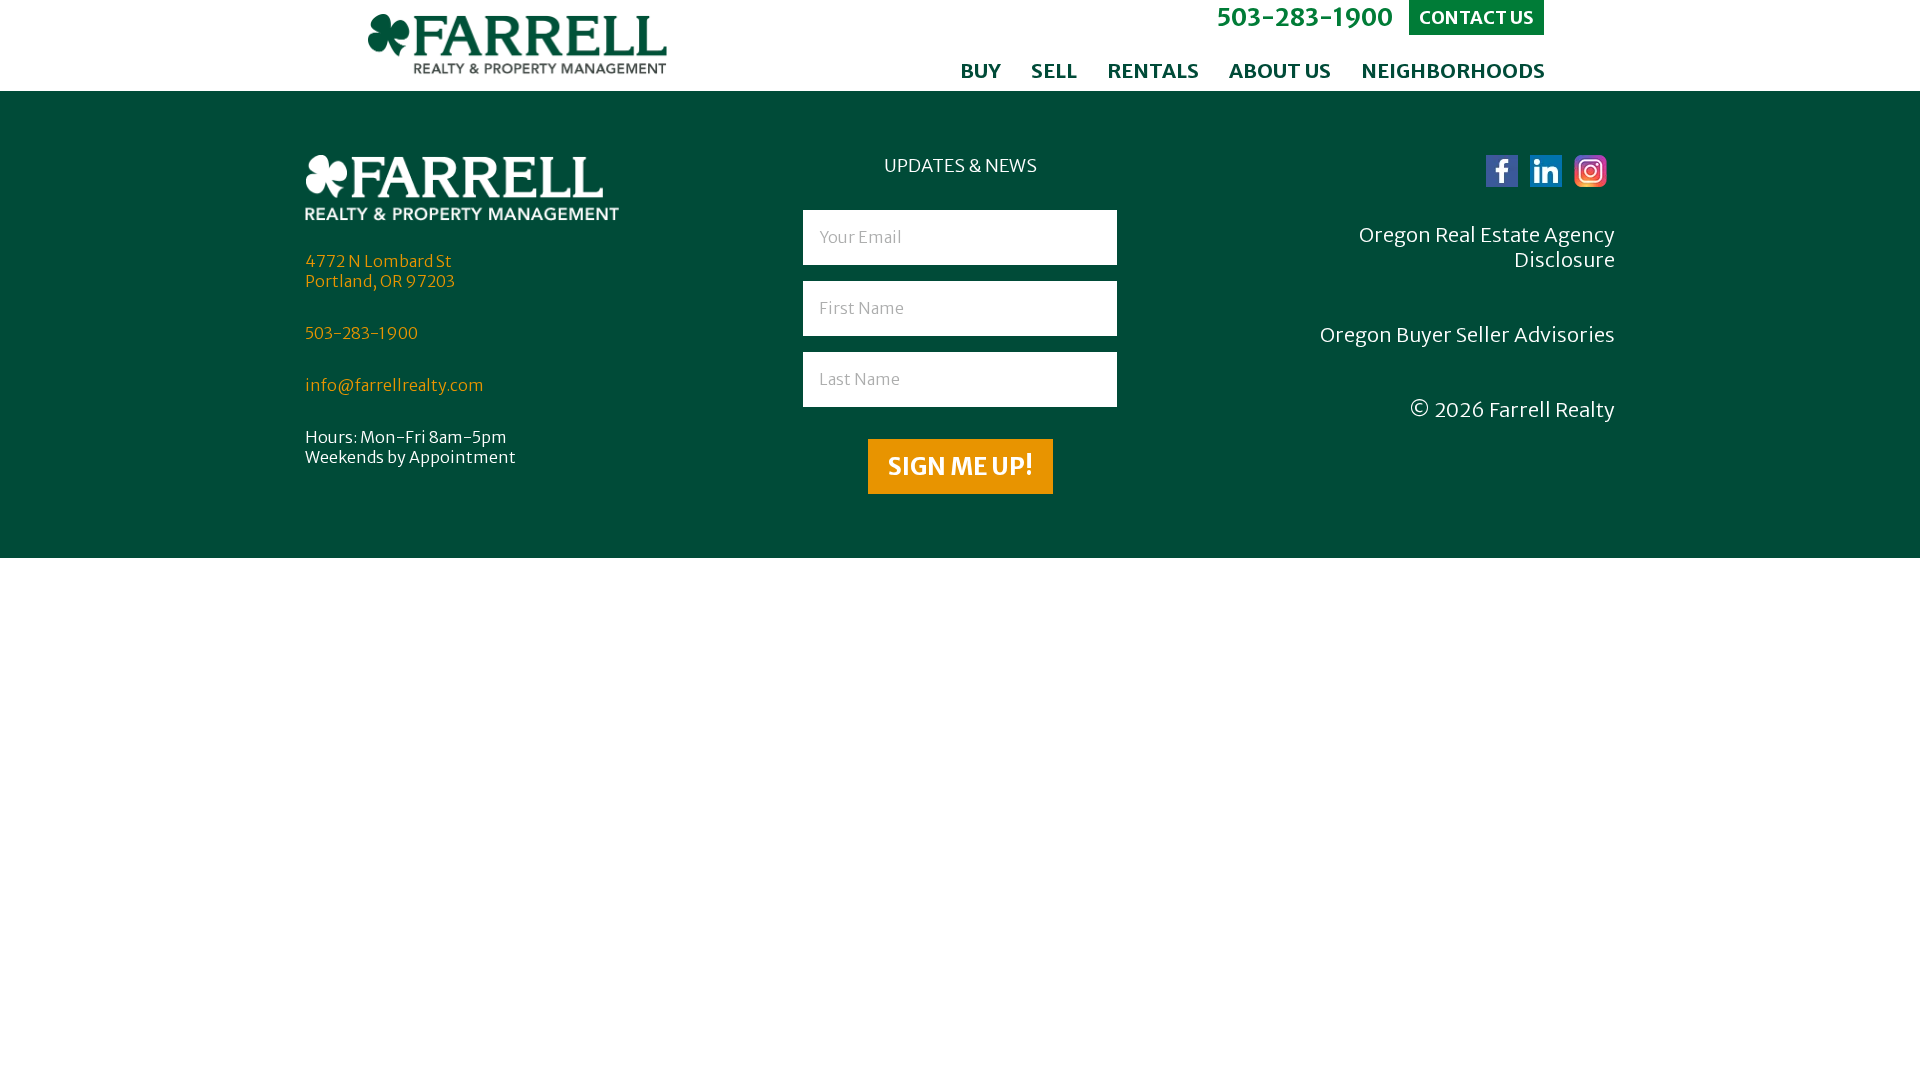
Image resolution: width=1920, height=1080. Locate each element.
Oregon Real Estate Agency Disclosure (1487, 247)
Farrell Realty (1552, 409)
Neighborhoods (1453, 70)
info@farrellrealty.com (394, 385)
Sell (1054, 70)
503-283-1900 (1304, 17)
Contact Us (1476, 17)
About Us (1280, 70)
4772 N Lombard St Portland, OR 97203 (380, 271)
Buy (980, 70)
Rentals (1153, 70)
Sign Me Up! (960, 466)
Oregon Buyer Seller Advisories (1467, 334)
